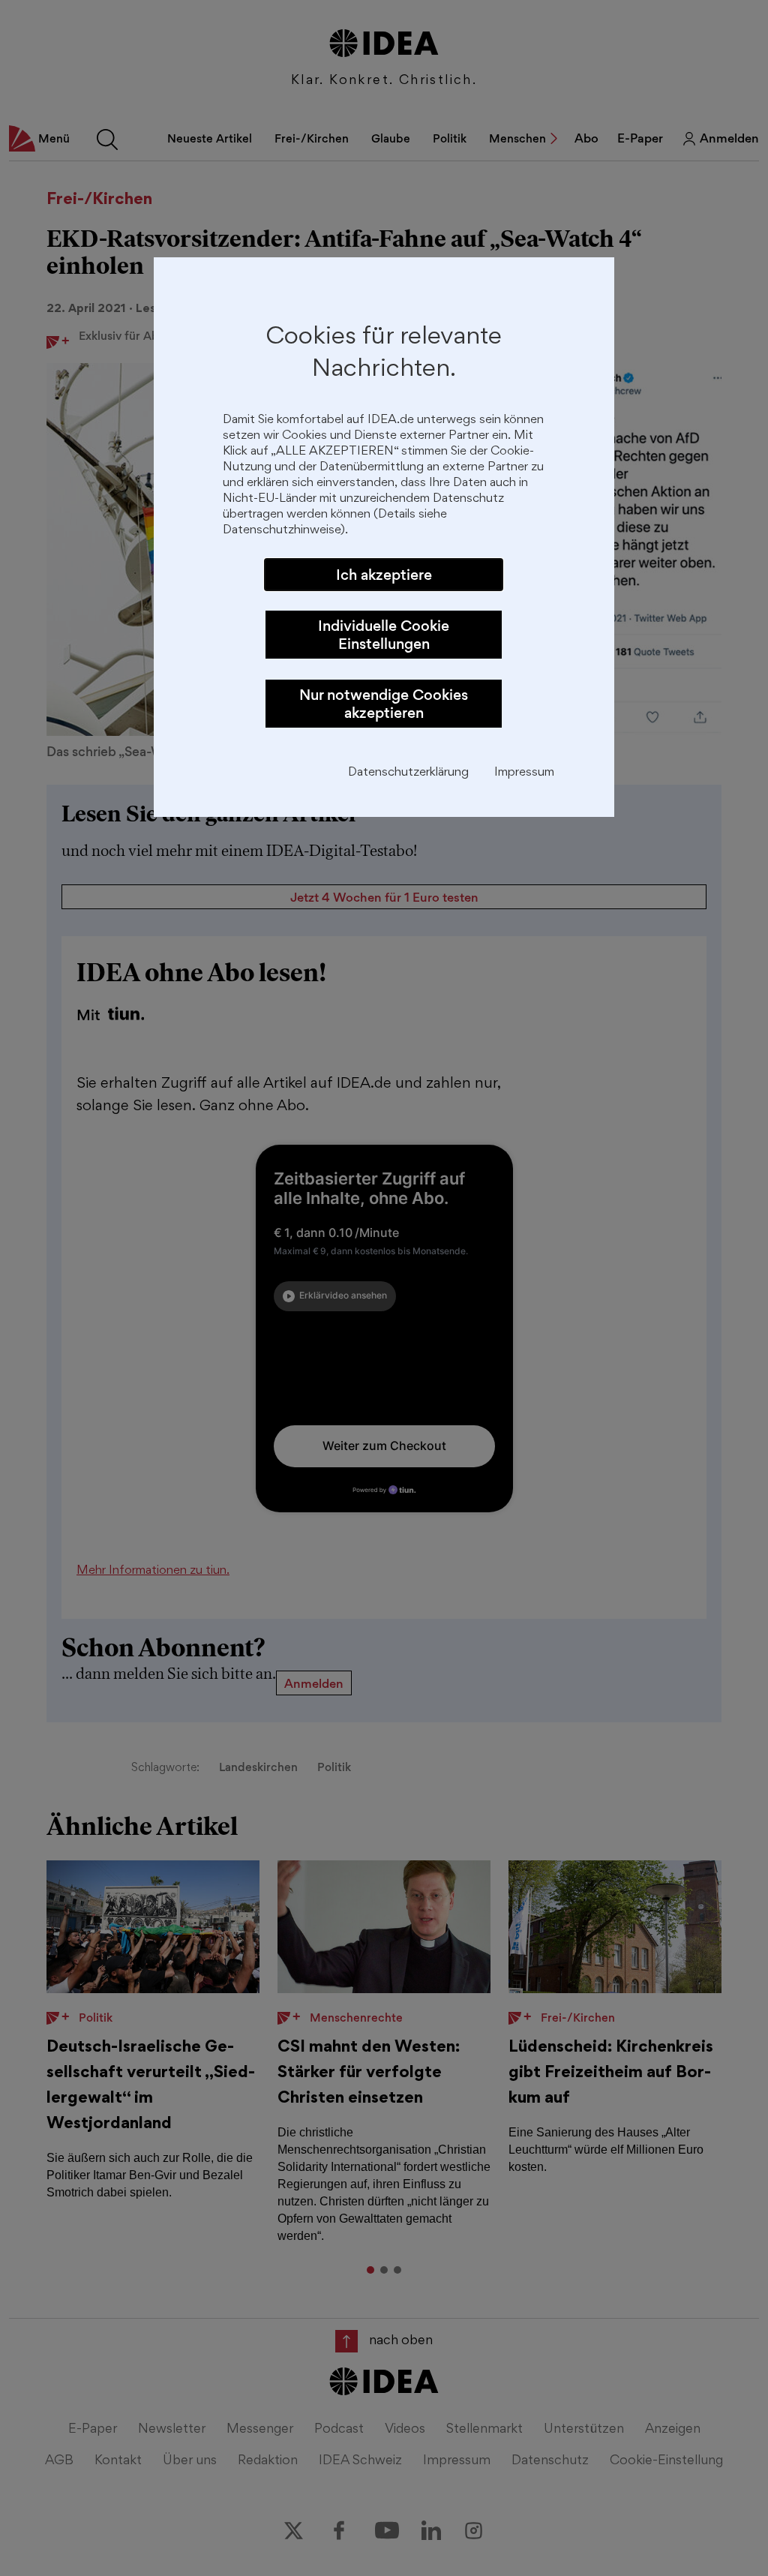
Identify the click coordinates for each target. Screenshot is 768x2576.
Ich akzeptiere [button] (384, 575)
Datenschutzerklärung (408, 773)
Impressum (524, 773)
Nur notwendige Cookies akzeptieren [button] (384, 704)
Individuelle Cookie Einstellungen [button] (384, 635)
